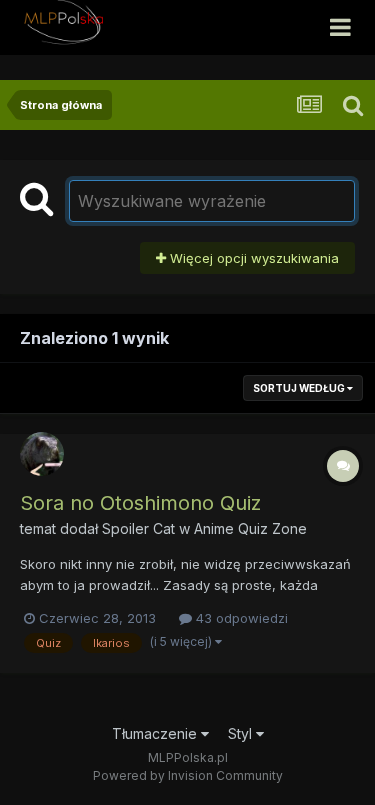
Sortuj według (300, 388)
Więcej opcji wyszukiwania (252, 258)
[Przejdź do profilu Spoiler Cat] (42, 454)
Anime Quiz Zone (250, 528)
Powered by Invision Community (188, 775)
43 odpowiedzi (240, 618)
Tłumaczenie (156, 733)
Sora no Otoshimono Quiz (140, 503)
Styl (242, 733)
